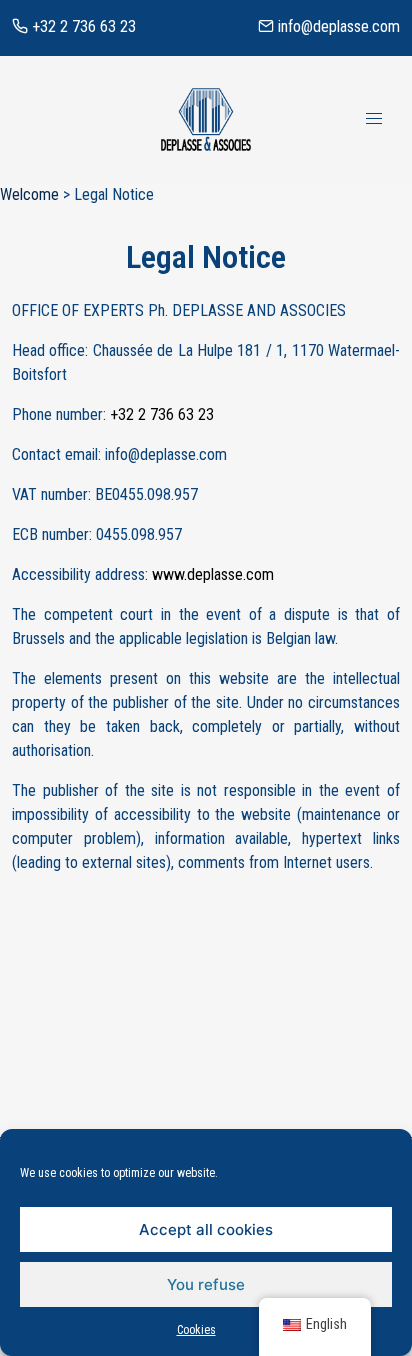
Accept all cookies (206, 1229)
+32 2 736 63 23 (82, 26)
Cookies (196, 1330)
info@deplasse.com (337, 26)
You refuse (206, 1284)
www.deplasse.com (213, 574)
